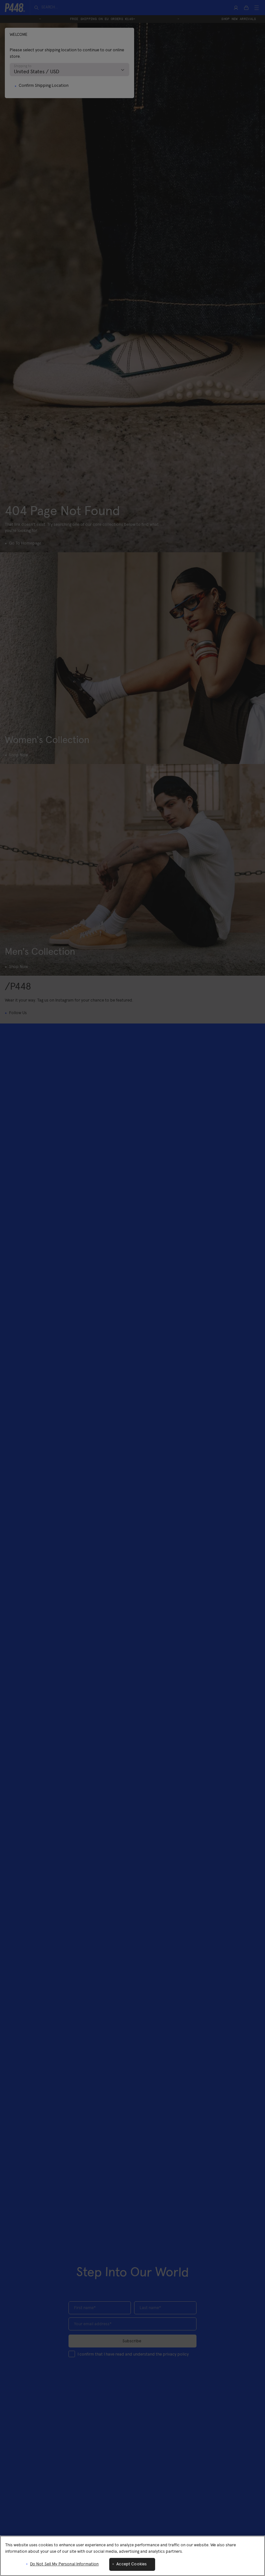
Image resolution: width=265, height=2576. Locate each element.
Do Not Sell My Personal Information (64, 2564)
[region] (132, 2556)
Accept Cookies (132, 2564)
